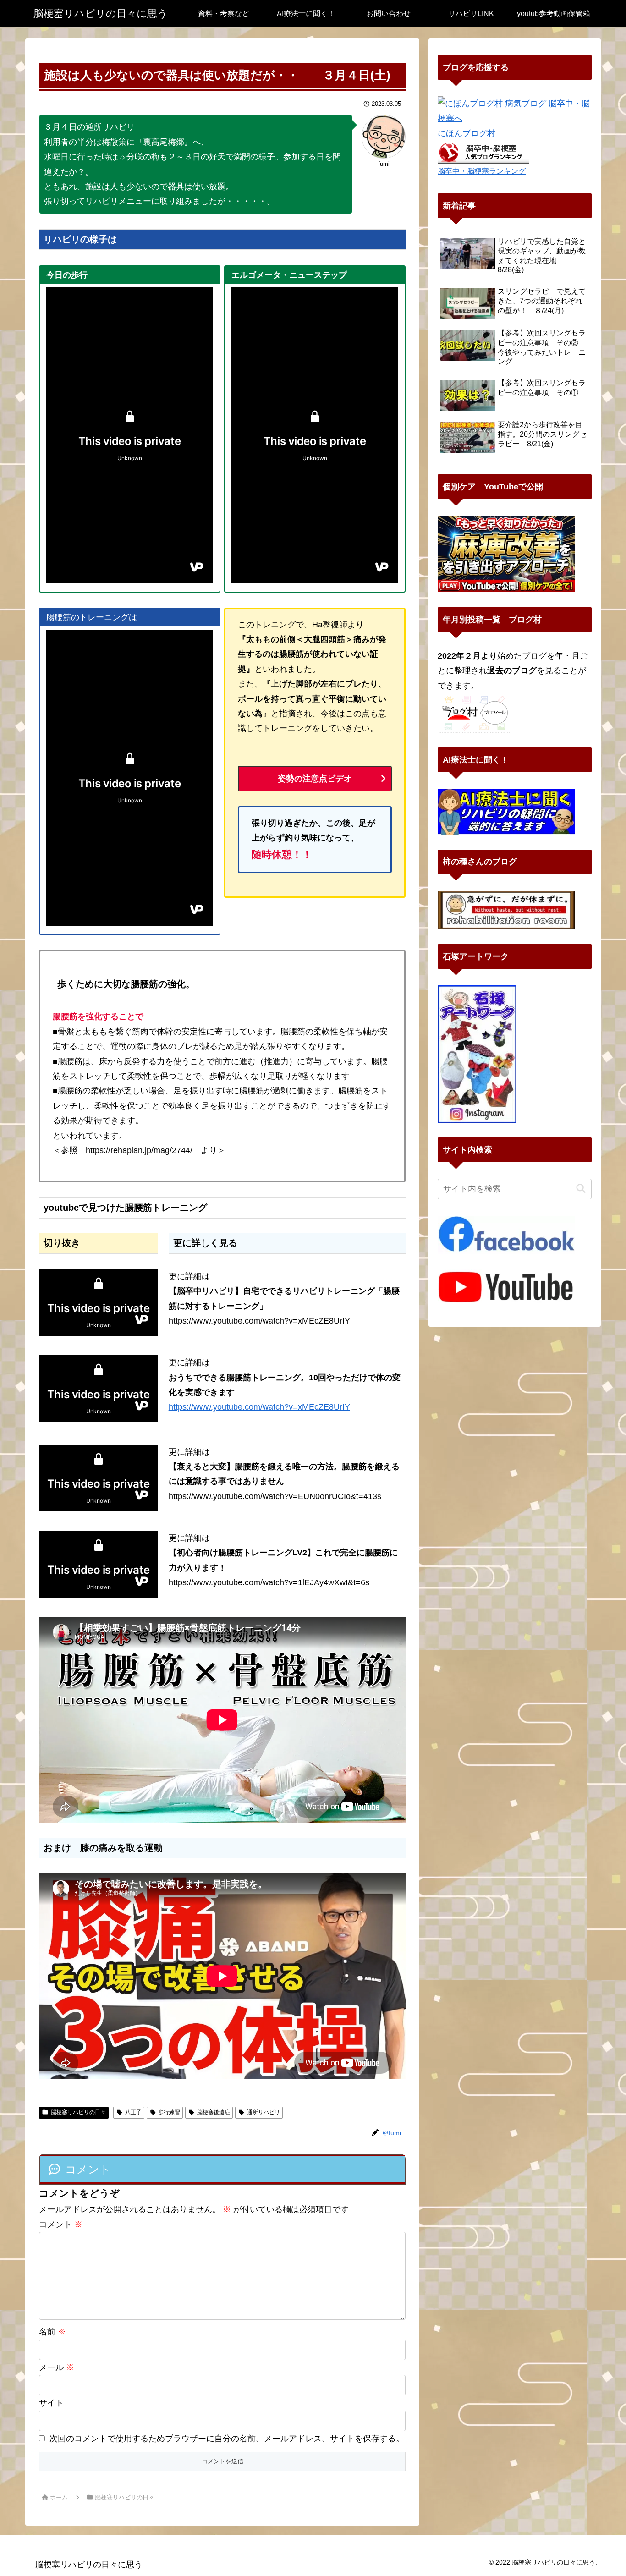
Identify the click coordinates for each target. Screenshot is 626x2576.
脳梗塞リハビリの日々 (78, 2112)
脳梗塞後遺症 (214, 2112)
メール (57, 2367)
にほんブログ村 (467, 133)
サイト (51, 2403)
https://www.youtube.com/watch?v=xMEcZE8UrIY (259, 1407)
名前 (52, 2332)
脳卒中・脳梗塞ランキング (482, 171)
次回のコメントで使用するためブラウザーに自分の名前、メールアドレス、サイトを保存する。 (227, 2439)
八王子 (133, 2112)
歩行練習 (169, 2112)
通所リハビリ (264, 2112)
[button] (581, 1189)
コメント (61, 2224)
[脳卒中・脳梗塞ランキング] (483, 152)
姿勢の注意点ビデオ (315, 779)
